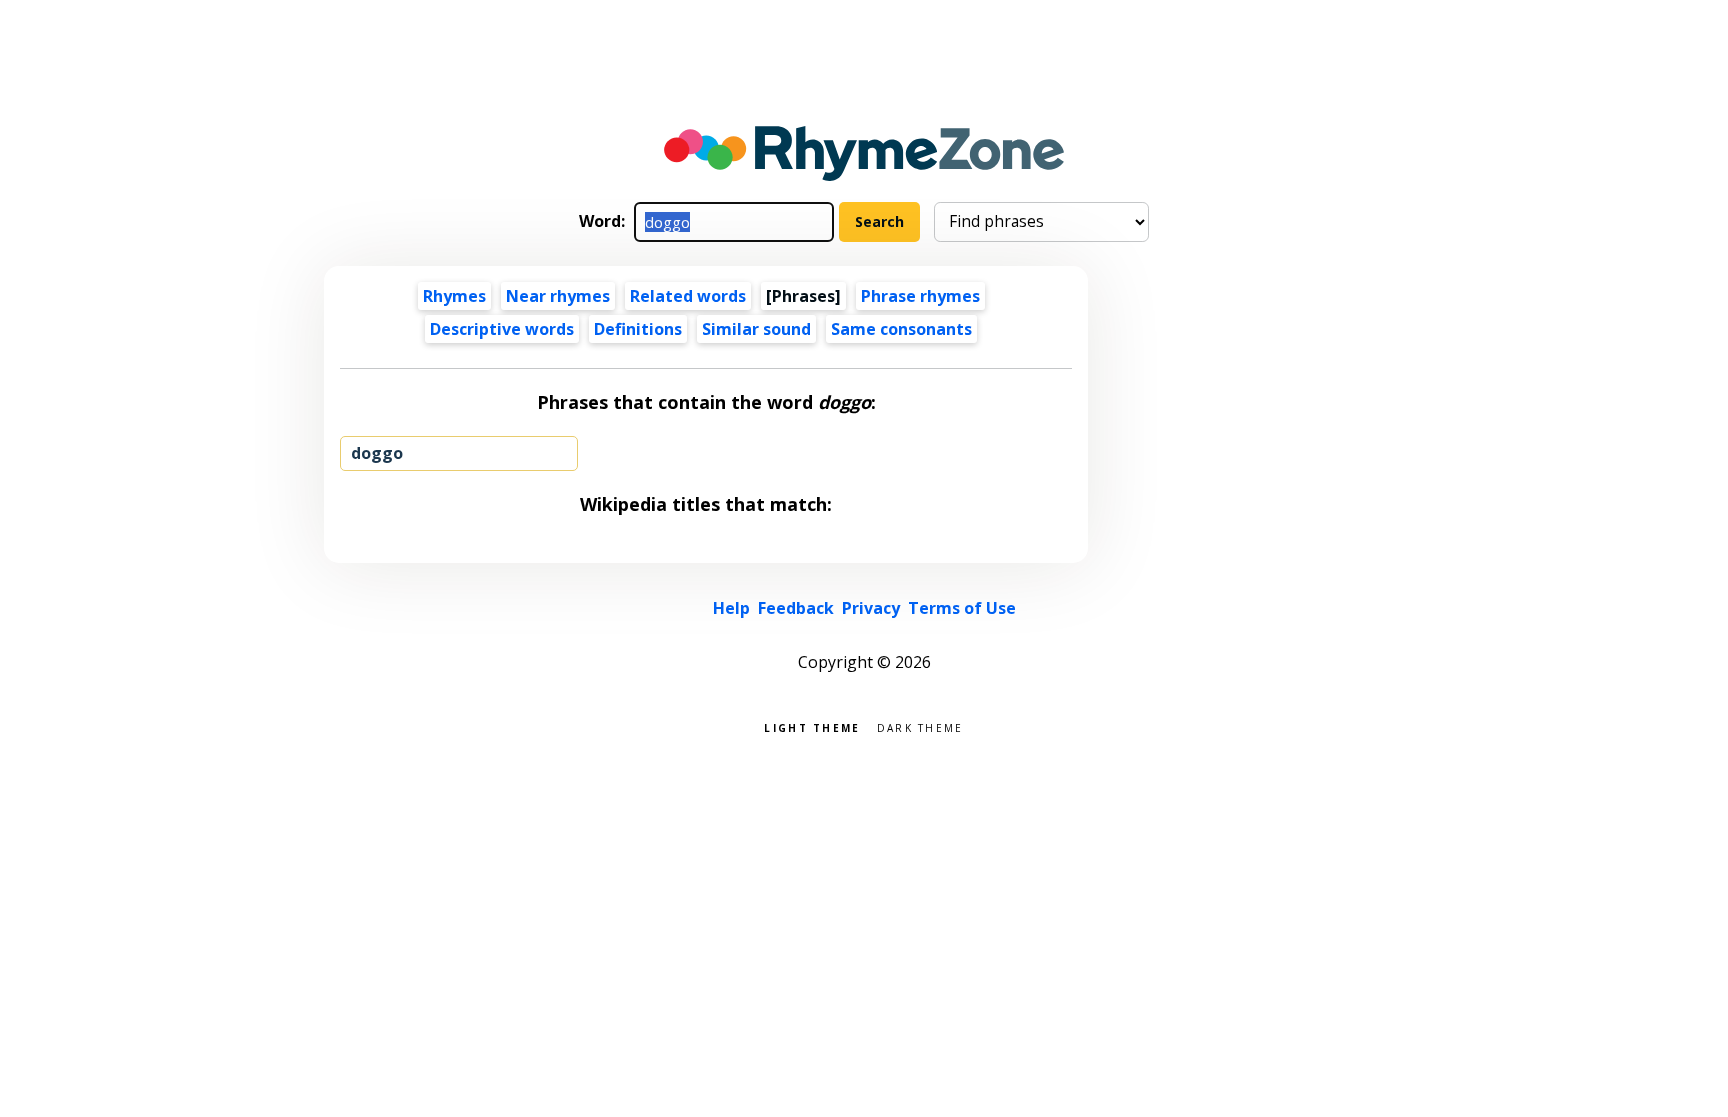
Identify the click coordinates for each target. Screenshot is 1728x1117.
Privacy (871, 608)
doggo (377, 453)
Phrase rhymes (920, 296)
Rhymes (454, 296)
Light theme (812, 726)
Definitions (638, 329)
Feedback (796, 608)
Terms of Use (962, 608)
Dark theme (920, 726)
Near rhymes (558, 296)
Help (731, 608)
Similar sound (756, 329)
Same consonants (901, 329)
